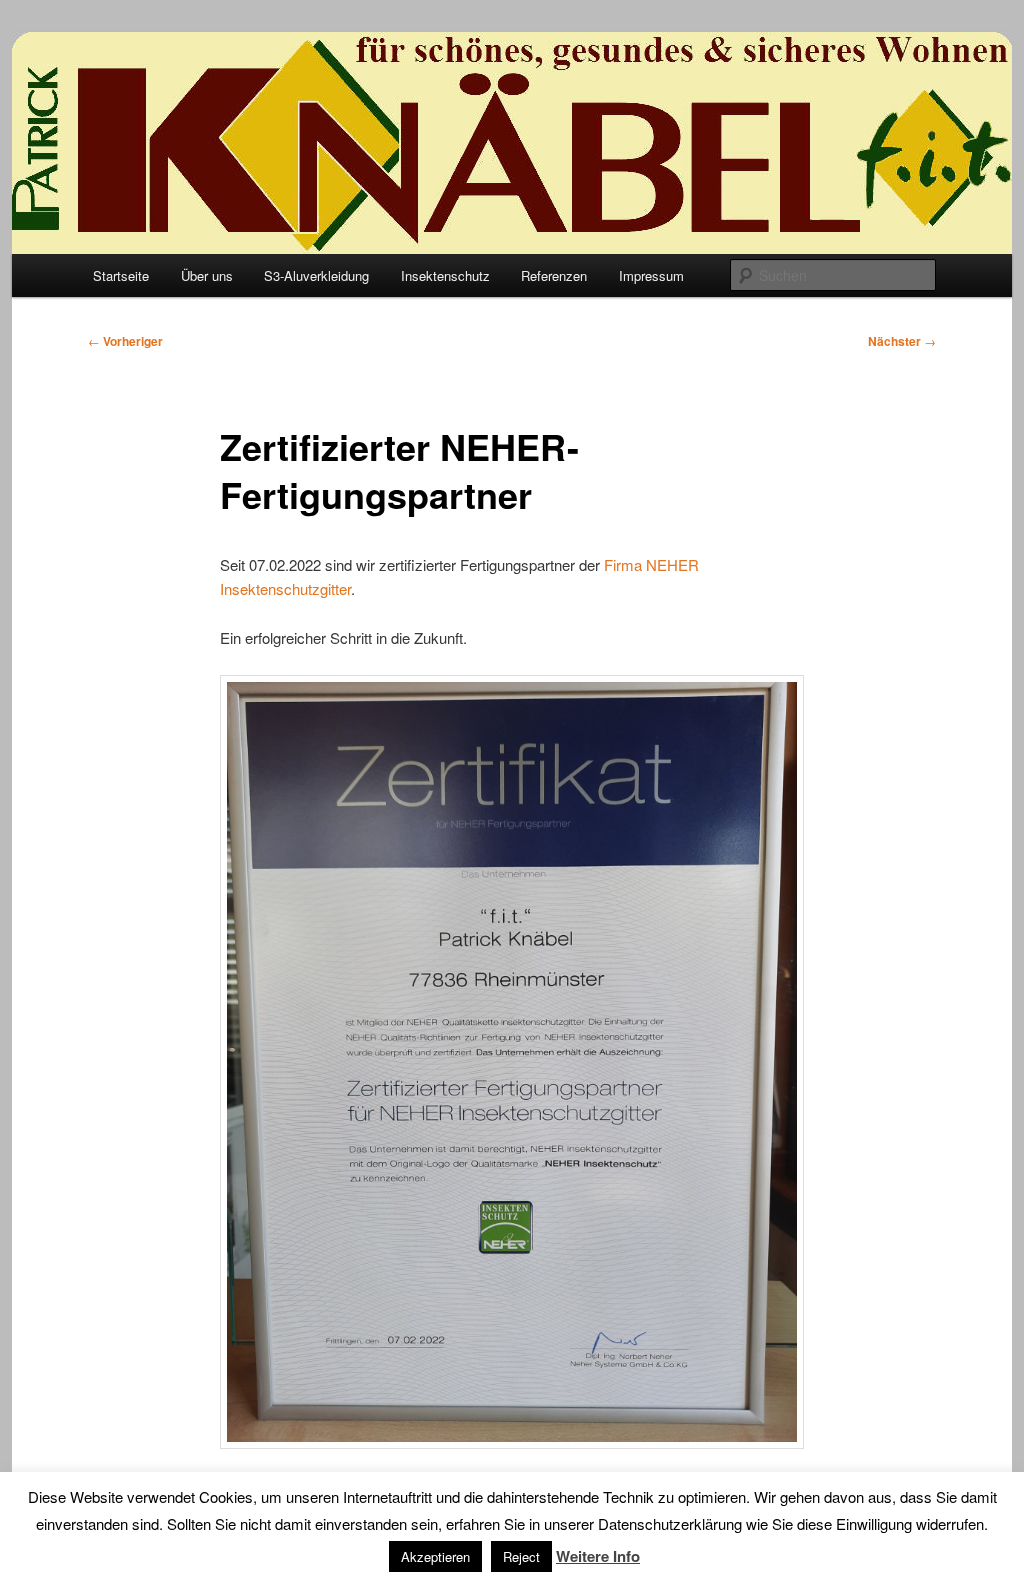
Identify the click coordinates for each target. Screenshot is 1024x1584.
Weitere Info (598, 1556)
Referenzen (554, 275)
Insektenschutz (445, 275)
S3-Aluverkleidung (316, 275)
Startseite (121, 275)
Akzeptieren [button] (435, 1556)
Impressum (651, 275)
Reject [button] (521, 1556)
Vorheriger (125, 341)
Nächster (902, 341)
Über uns (207, 275)
